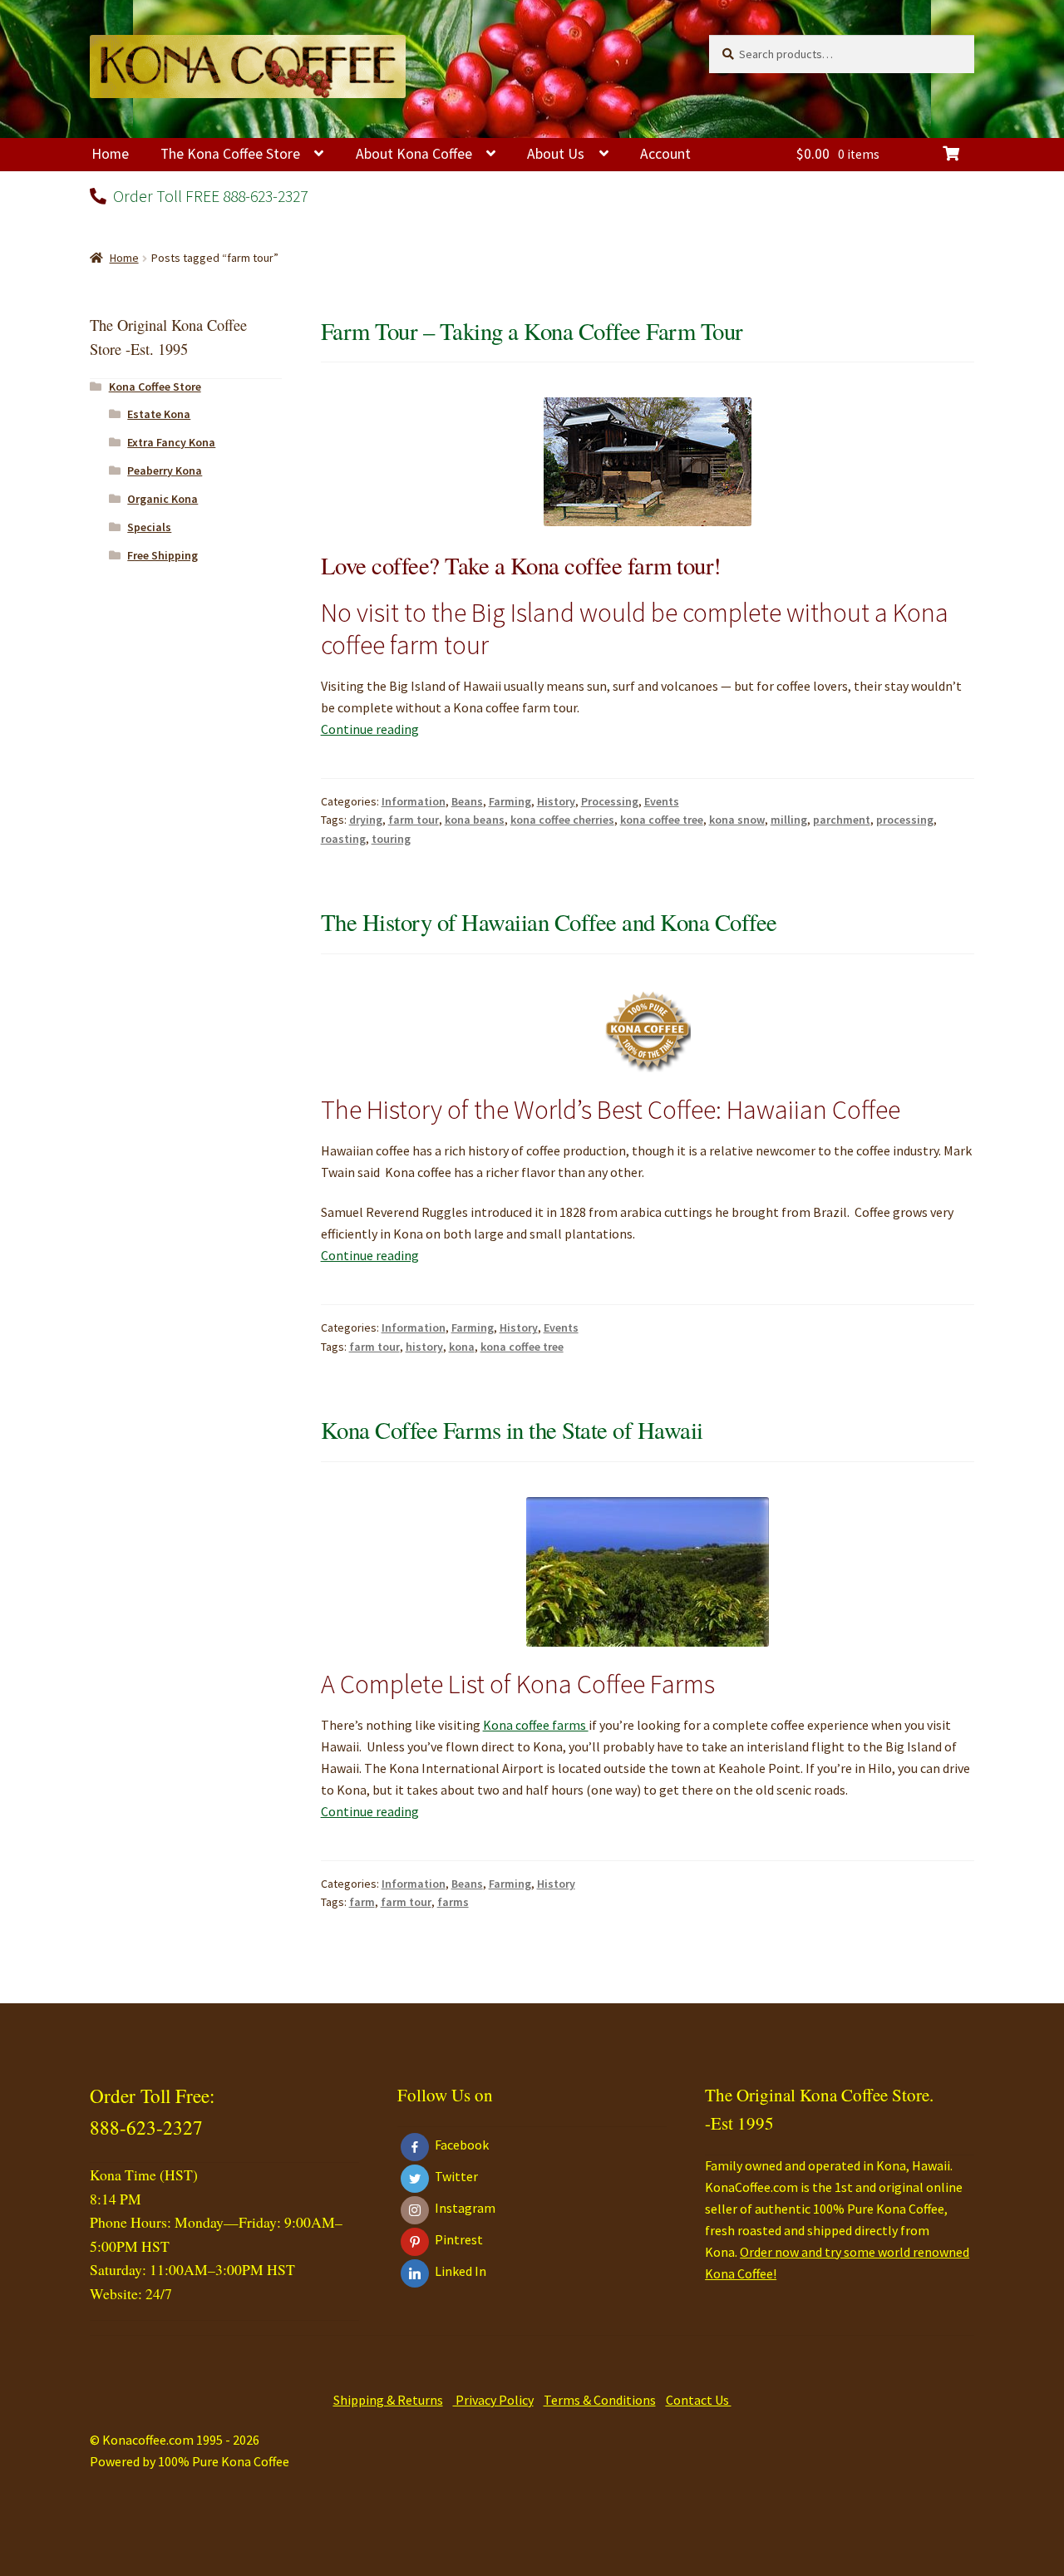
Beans (467, 801)
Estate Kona (159, 414)
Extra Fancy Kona (171, 442)
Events (662, 801)
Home (110, 154)
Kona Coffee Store (155, 387)
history (424, 1347)
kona (462, 1347)
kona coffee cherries (562, 820)
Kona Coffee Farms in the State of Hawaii (512, 1430)
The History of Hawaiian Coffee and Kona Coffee (549, 922)
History (556, 801)
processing (905, 820)
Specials (149, 527)
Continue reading (370, 729)
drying (366, 820)
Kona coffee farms (536, 1725)
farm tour (414, 820)
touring (391, 839)
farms (453, 1902)
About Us (556, 154)
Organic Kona (163, 499)
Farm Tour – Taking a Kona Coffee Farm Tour (532, 331)
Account (665, 154)
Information (414, 801)
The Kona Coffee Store (230, 154)
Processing (610, 801)
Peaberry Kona (165, 470)
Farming (510, 801)
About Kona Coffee (414, 154)
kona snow (737, 820)
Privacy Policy (493, 2400)
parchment (842, 820)
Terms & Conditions (600, 2400)
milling (789, 820)
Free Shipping (163, 555)
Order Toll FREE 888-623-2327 (209, 196)
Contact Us (699, 2400)
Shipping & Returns (388, 2400)
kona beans (475, 820)
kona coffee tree (662, 820)
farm (362, 1902)
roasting (343, 839)
